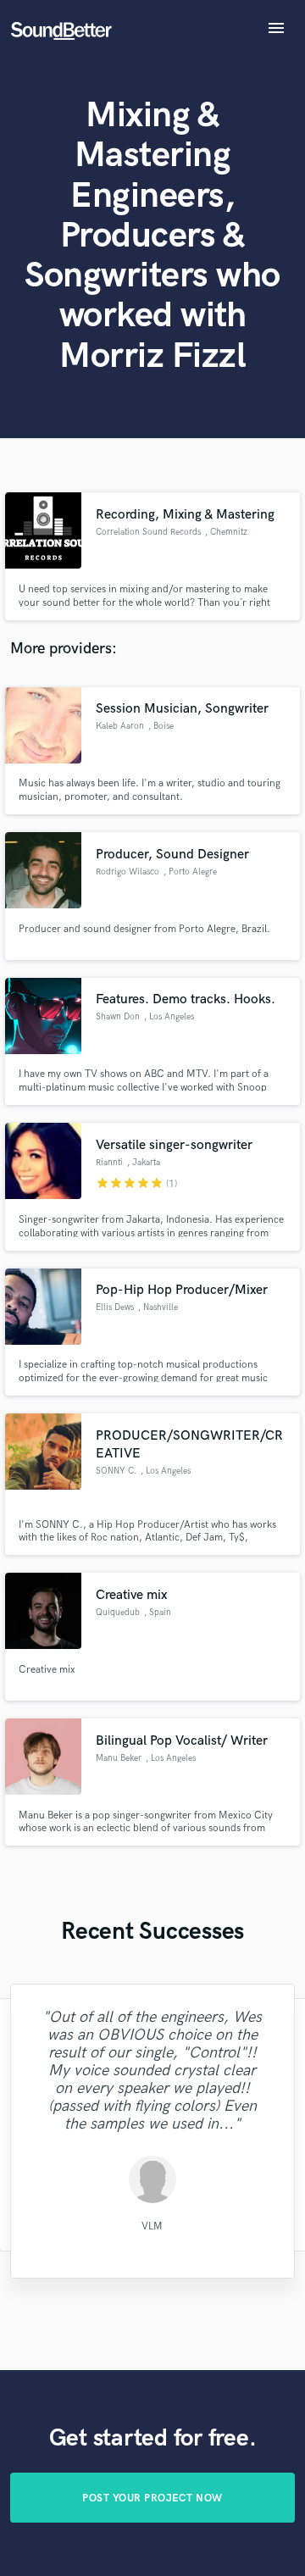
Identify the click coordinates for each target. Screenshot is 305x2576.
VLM (152, 2226)
